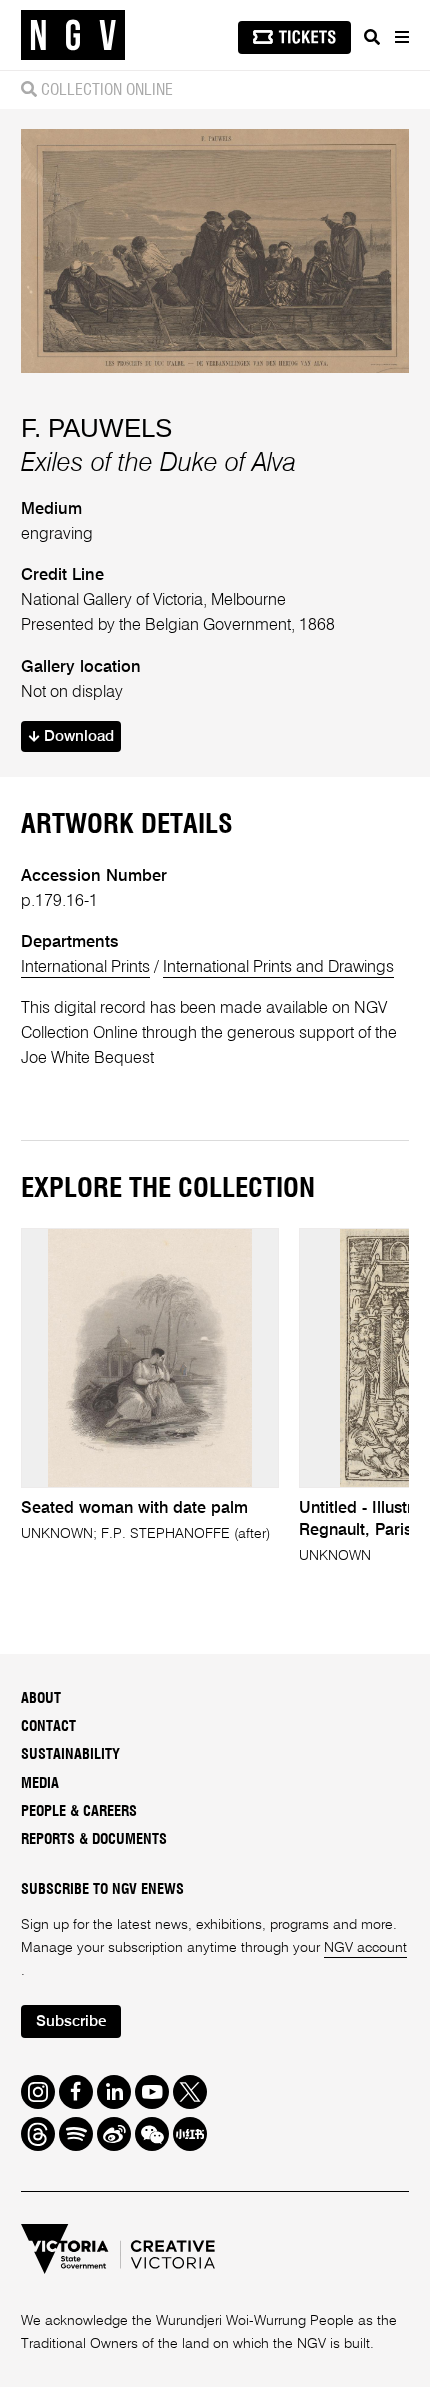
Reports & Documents (94, 1839)
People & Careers (79, 1811)
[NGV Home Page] (73, 35)
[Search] (372, 37)
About (41, 1698)
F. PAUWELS (96, 428)
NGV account (365, 1948)
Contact (48, 1726)
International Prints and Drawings (278, 967)
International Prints (85, 967)
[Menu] (401, 37)
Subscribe (71, 2022)
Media (40, 1783)
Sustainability (70, 1754)
